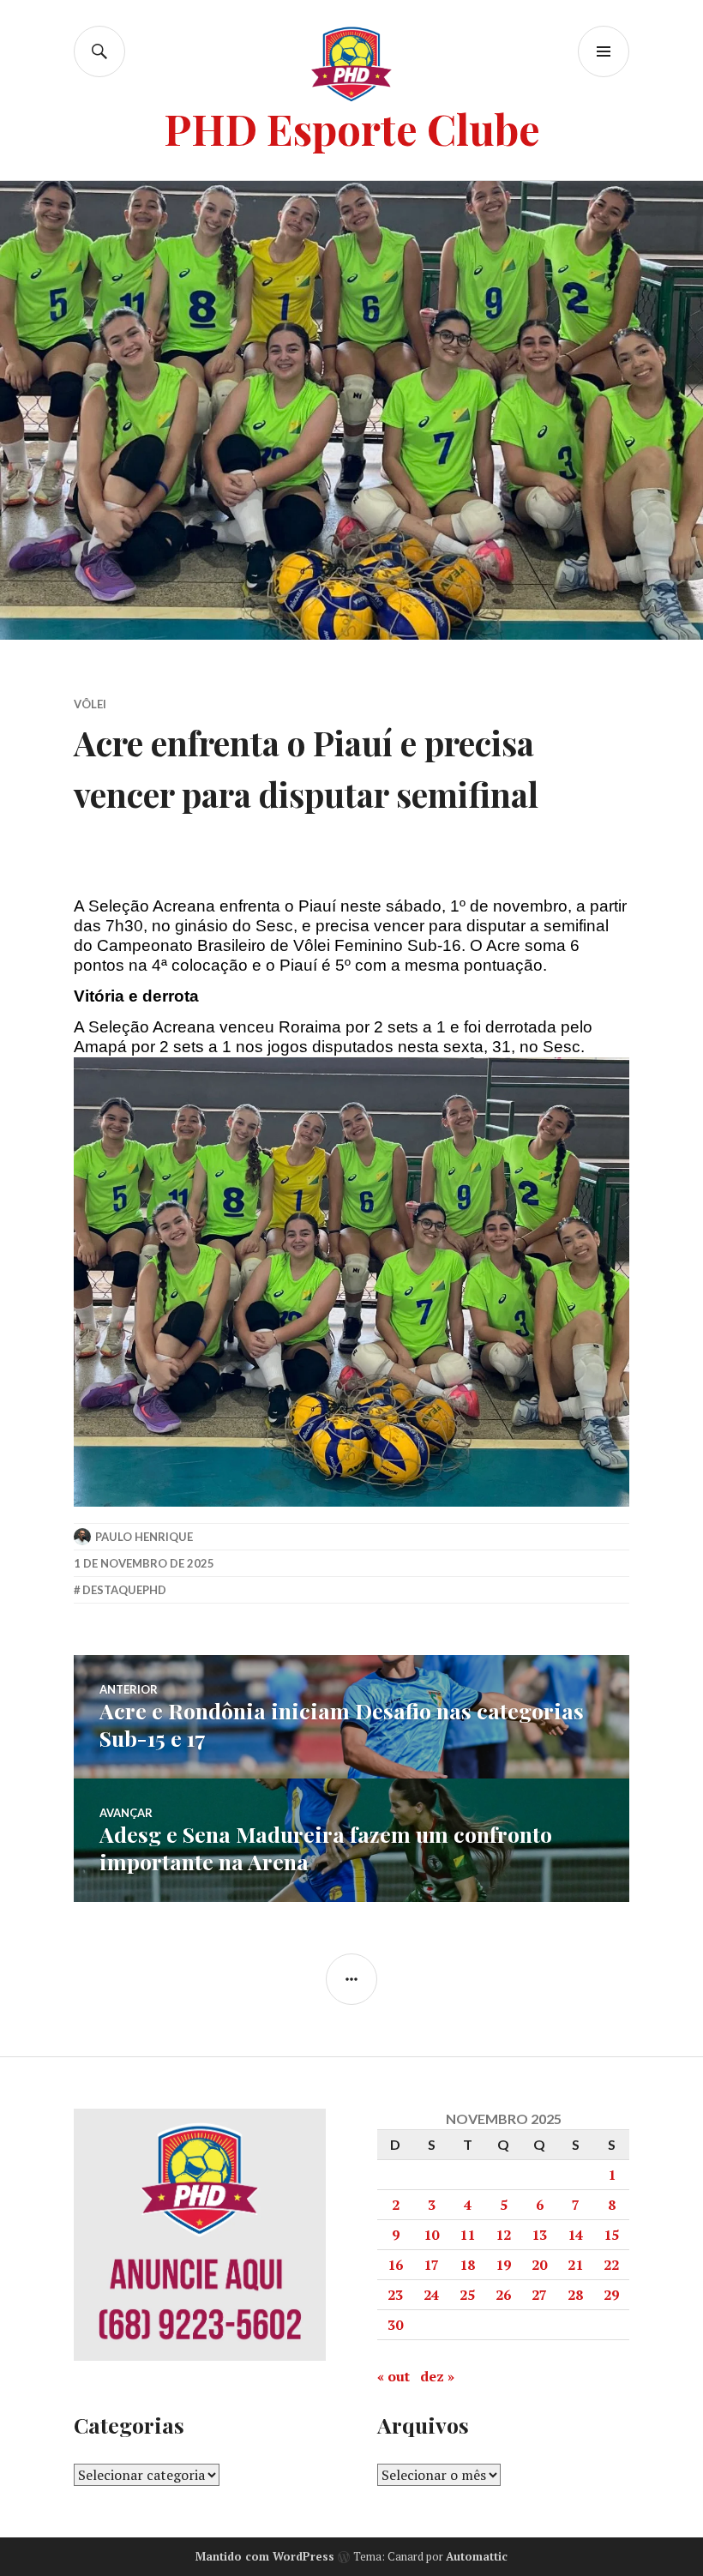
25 (467, 2295)
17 (431, 2265)
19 (503, 2265)
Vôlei (90, 704)
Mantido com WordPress (265, 2556)
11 (467, 2235)
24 (431, 2295)
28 (575, 2295)
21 (575, 2265)
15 (611, 2235)
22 (611, 2265)
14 (575, 2235)
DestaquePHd (124, 1590)
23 (395, 2295)
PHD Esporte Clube (352, 128)
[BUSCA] (99, 51)
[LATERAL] (351, 1979)
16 (395, 2265)
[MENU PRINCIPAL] (604, 51)
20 (539, 2265)
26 (503, 2295)
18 (467, 2265)
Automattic (477, 2556)
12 (503, 2235)
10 (431, 2235)
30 (395, 2325)
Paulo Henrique (144, 1537)
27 (539, 2295)
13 (539, 2235)
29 (611, 2295)
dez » (437, 2376)
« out (394, 2376)
